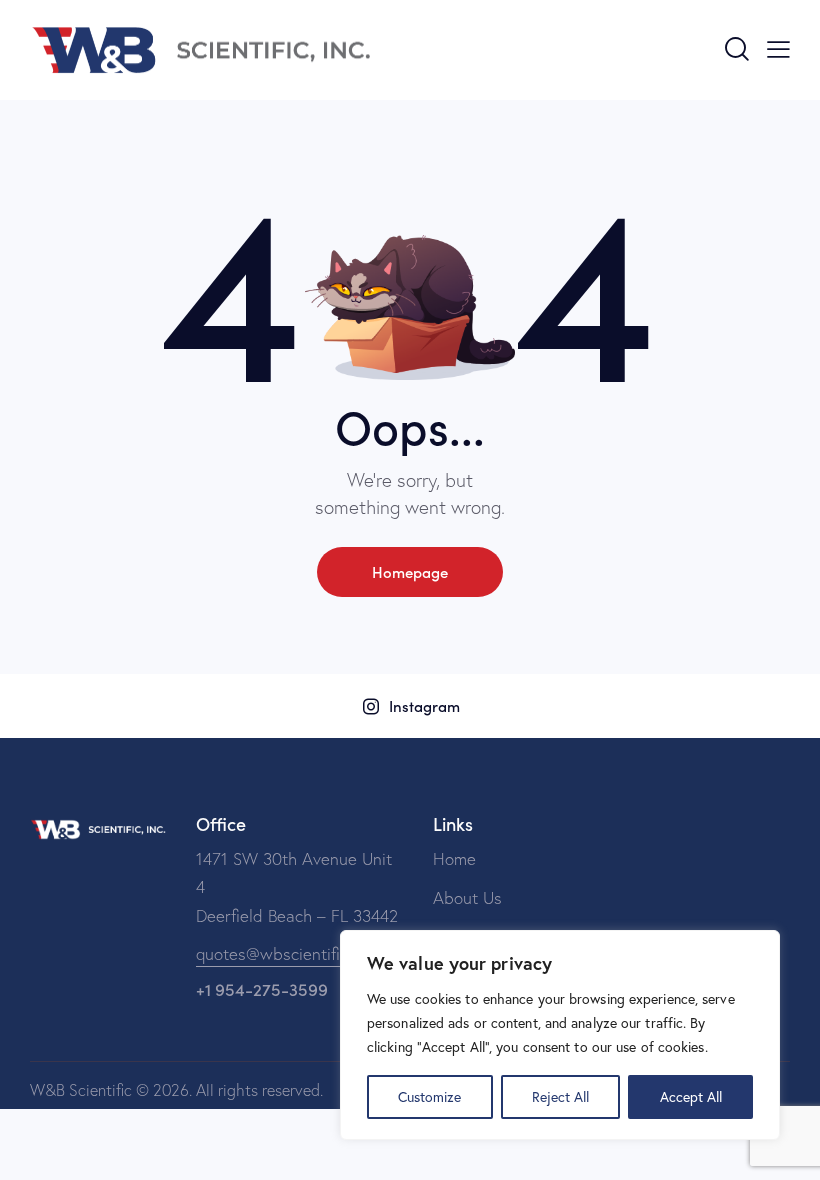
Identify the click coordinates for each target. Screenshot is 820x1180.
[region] (560, 1035)
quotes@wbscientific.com (289, 953)
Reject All (560, 1096)
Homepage (410, 571)
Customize (429, 1096)
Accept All (691, 1096)
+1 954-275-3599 (262, 989)
